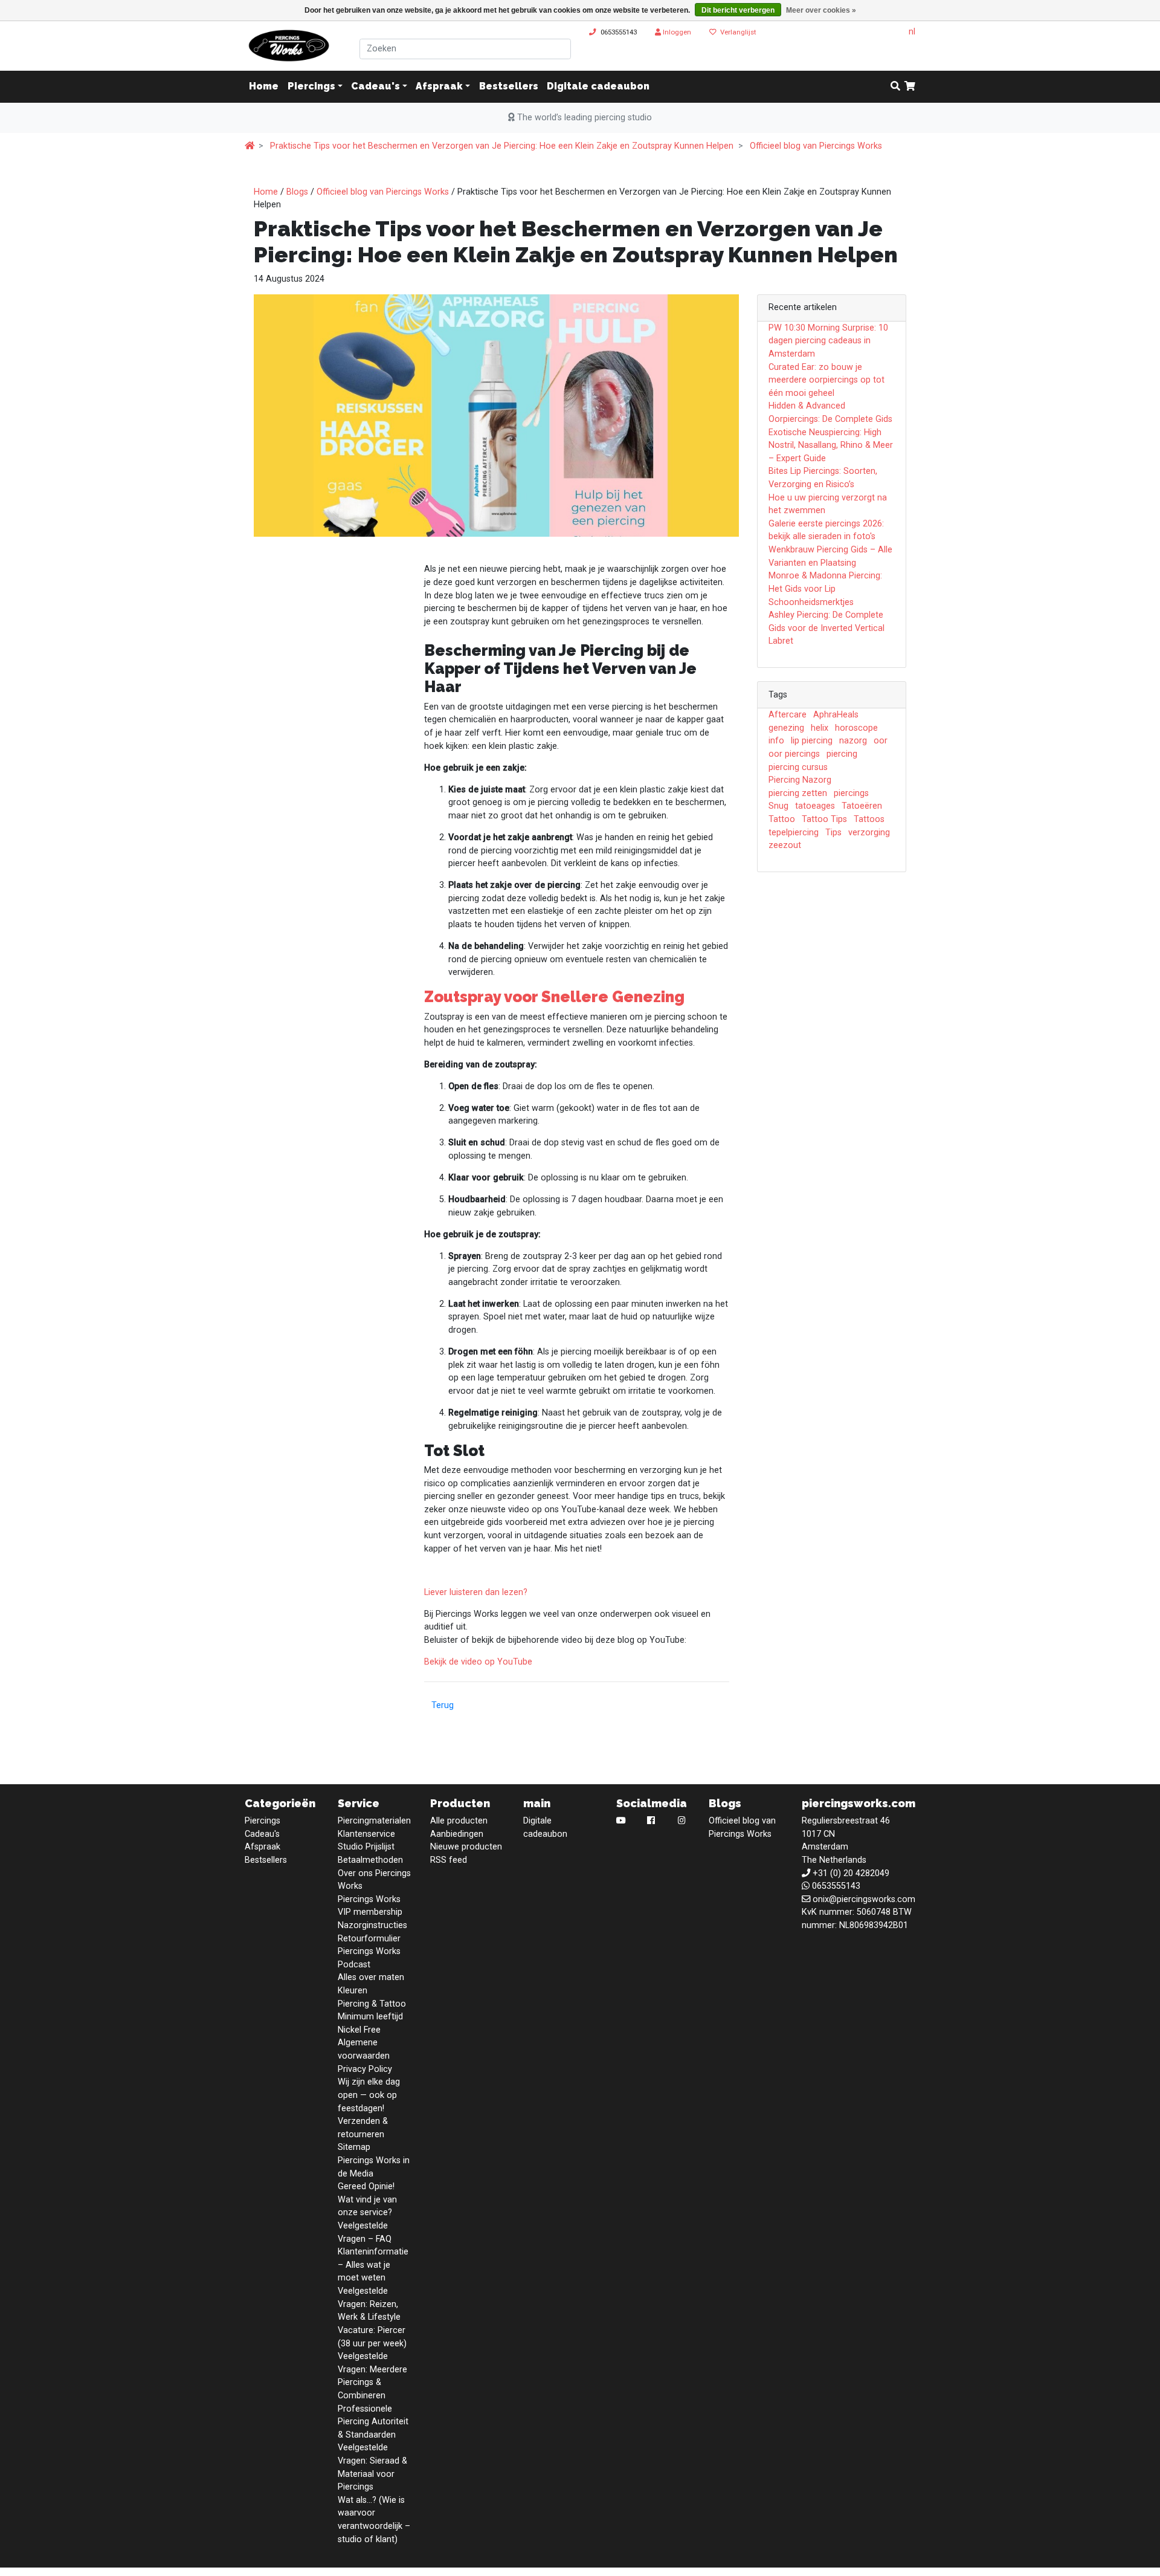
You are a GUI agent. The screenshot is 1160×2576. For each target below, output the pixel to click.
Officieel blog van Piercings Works (816, 146)
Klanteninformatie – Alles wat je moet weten (373, 2265)
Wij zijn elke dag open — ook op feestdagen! (369, 2095)
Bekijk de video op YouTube (478, 1662)
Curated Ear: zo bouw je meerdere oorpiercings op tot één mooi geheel (826, 380)
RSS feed (449, 1860)
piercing (842, 754)
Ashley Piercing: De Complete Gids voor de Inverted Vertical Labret (826, 628)
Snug (778, 806)
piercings (851, 793)
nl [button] (912, 32)
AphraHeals (836, 715)
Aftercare (788, 715)
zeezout (785, 845)
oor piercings (794, 754)
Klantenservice (366, 1834)
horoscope (856, 728)
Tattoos (869, 819)
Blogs (297, 192)
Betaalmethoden (370, 1860)
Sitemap (354, 2147)
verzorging (869, 833)
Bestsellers (509, 87)
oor (881, 741)
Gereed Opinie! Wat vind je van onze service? (367, 2199)
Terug (443, 1705)
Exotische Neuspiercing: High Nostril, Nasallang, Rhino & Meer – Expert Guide (831, 445)
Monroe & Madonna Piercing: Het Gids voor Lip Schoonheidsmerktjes (825, 589)
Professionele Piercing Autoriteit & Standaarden (373, 2422)
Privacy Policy (365, 2069)
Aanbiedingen (457, 1834)
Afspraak (439, 87)
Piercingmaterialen (374, 1821)
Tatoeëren (862, 806)
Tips (833, 833)
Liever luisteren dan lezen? (476, 1592)
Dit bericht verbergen (738, 10)
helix (820, 728)
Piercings (311, 87)
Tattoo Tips (824, 819)
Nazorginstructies (372, 1925)
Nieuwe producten (466, 1847)
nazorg (853, 741)
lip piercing (812, 741)
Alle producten (459, 1821)
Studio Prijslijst (366, 1847)
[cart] (910, 87)
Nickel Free (359, 2030)
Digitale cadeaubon (598, 87)
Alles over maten (371, 1977)
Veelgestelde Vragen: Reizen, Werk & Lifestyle (369, 2304)
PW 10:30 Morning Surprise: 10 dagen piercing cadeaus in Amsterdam (828, 341)
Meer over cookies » (821, 10)
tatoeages (815, 806)
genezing (786, 728)
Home (266, 192)
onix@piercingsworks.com (864, 1899)
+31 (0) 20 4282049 (851, 1873)
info (776, 741)
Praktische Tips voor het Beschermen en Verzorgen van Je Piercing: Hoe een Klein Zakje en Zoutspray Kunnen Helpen (502, 146)
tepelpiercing (794, 833)
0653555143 (619, 32)
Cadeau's (375, 87)
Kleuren (353, 1991)
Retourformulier (369, 1939)
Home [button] (264, 87)
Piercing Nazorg (800, 780)
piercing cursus (798, 767)
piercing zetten (798, 793)
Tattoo (782, 819)
